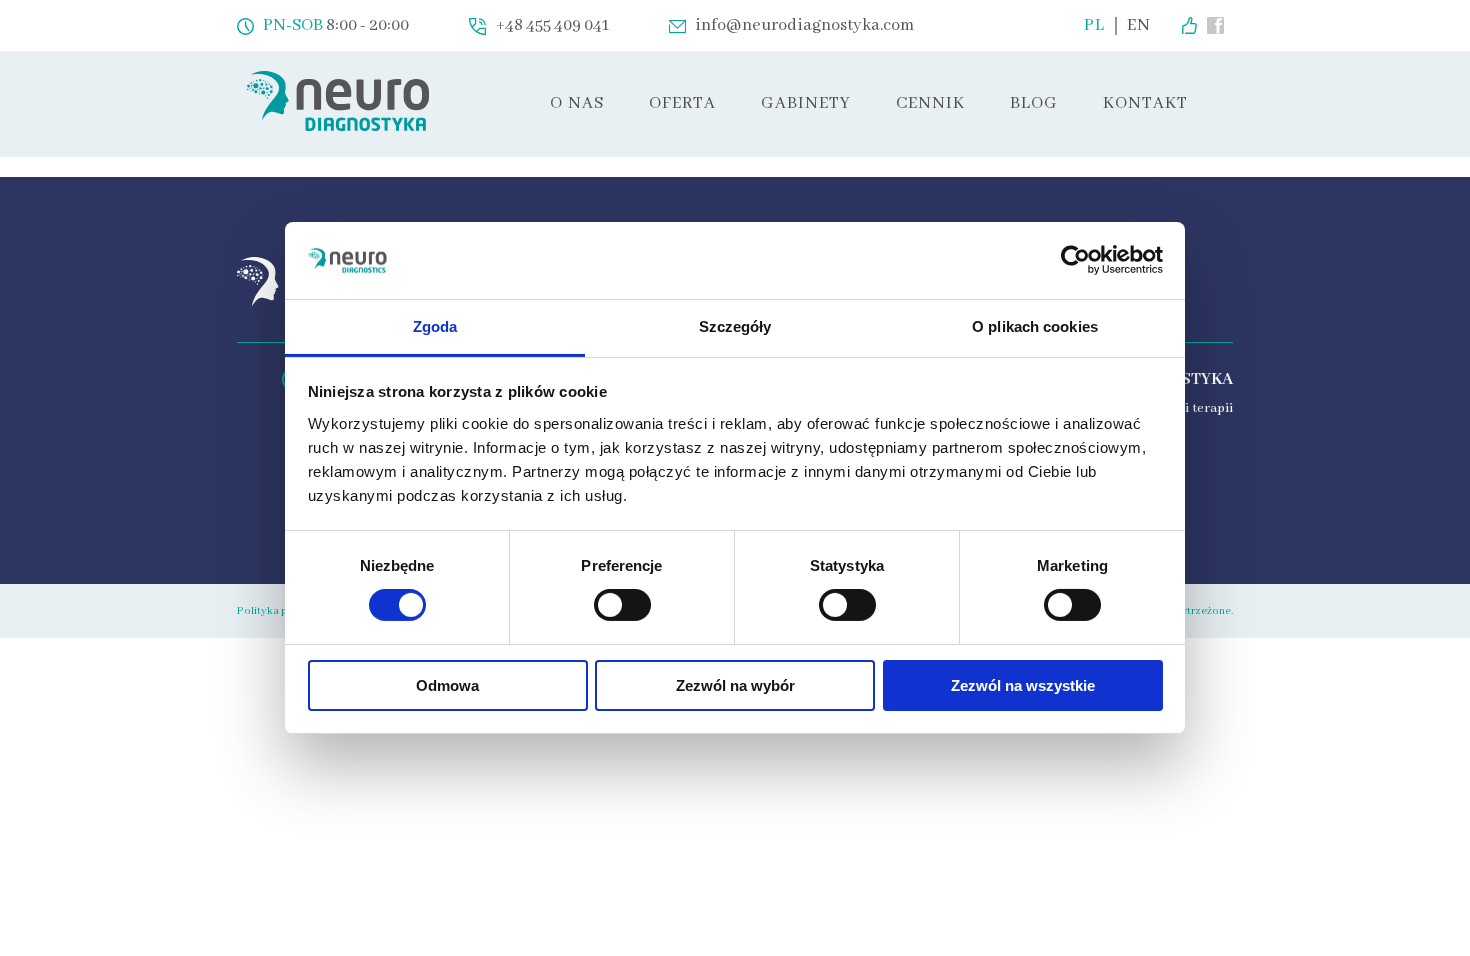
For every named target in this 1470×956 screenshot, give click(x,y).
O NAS (577, 103)
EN (1139, 26)
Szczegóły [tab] (735, 326)
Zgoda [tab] (435, 326)
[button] (682, 104)
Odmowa (447, 685)
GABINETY (806, 103)
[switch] (622, 605)
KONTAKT (1145, 103)
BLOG (1034, 103)
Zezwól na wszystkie (1023, 685)
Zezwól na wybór (735, 685)
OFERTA (682, 103)
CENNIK (930, 103)
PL (1094, 26)
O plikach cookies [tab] (1035, 326)
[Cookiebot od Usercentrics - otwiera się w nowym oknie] (1075, 260)
